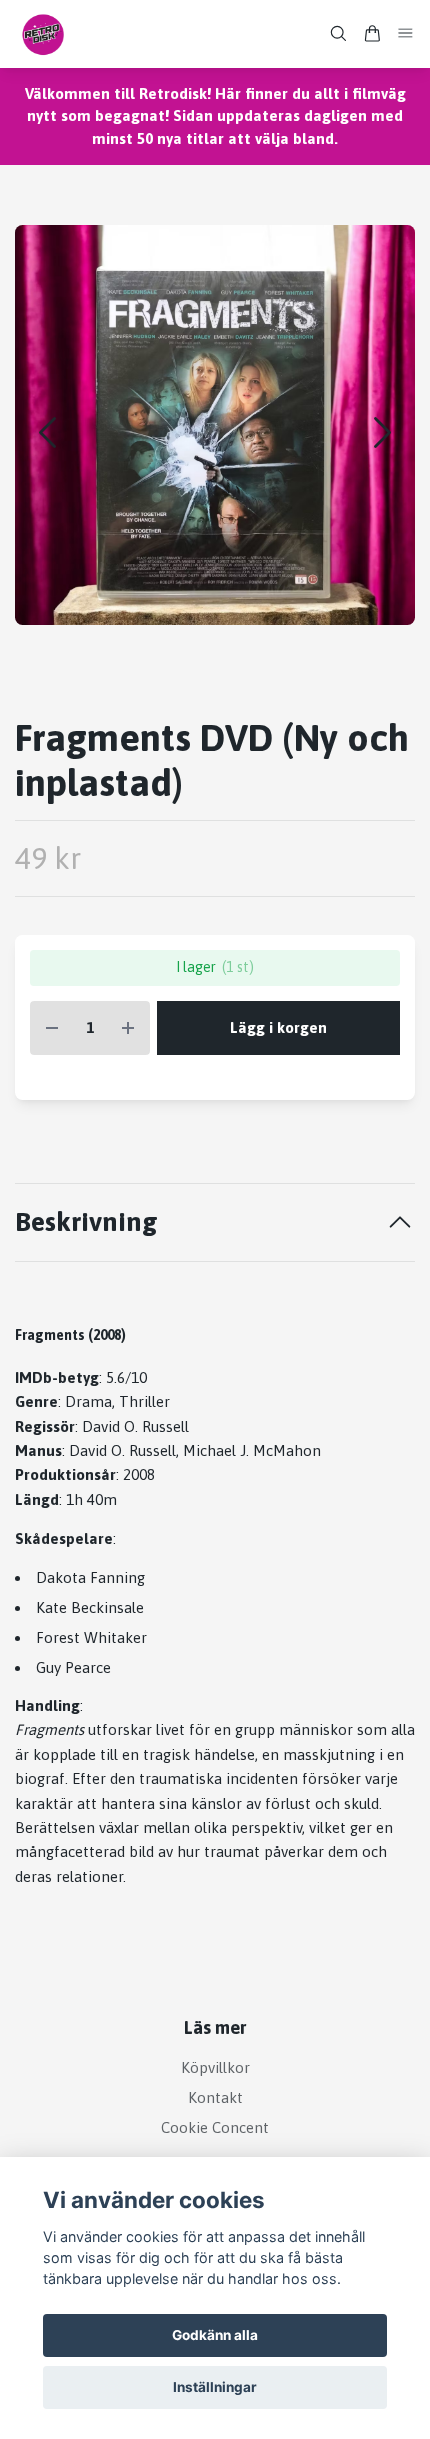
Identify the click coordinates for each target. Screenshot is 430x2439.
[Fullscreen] (215, 425)
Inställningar (215, 2387)
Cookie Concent (215, 2127)
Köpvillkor (215, 2067)
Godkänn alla (215, 2335)
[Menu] (406, 33)
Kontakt (215, 2097)
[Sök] (338, 33)
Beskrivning (86, 1221)
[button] (382, 432)
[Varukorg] (372, 33)
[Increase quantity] (128, 1028)
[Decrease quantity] (52, 1028)
